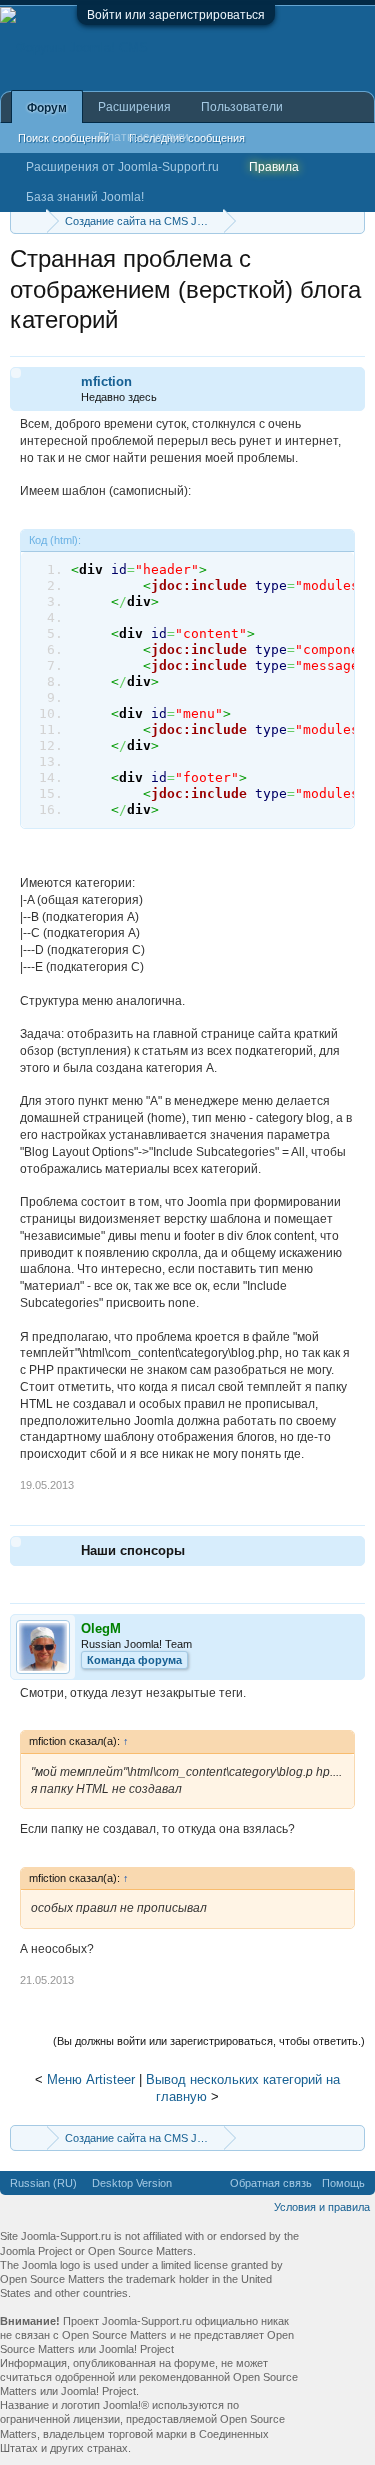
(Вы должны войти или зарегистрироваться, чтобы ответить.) (209, 2041)
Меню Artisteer (91, 2079)
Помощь (343, 2183)
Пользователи (242, 107)
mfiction (106, 381)
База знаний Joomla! (85, 197)
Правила (274, 167)
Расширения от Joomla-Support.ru (122, 167)
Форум (47, 108)
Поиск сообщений (63, 138)
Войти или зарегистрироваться (176, 15)
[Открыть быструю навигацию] (352, 220)
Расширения (134, 107)
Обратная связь (271, 2183)
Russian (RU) (43, 2183)
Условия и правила (322, 2207)
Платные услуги (143, 137)
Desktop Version (132, 2183)
